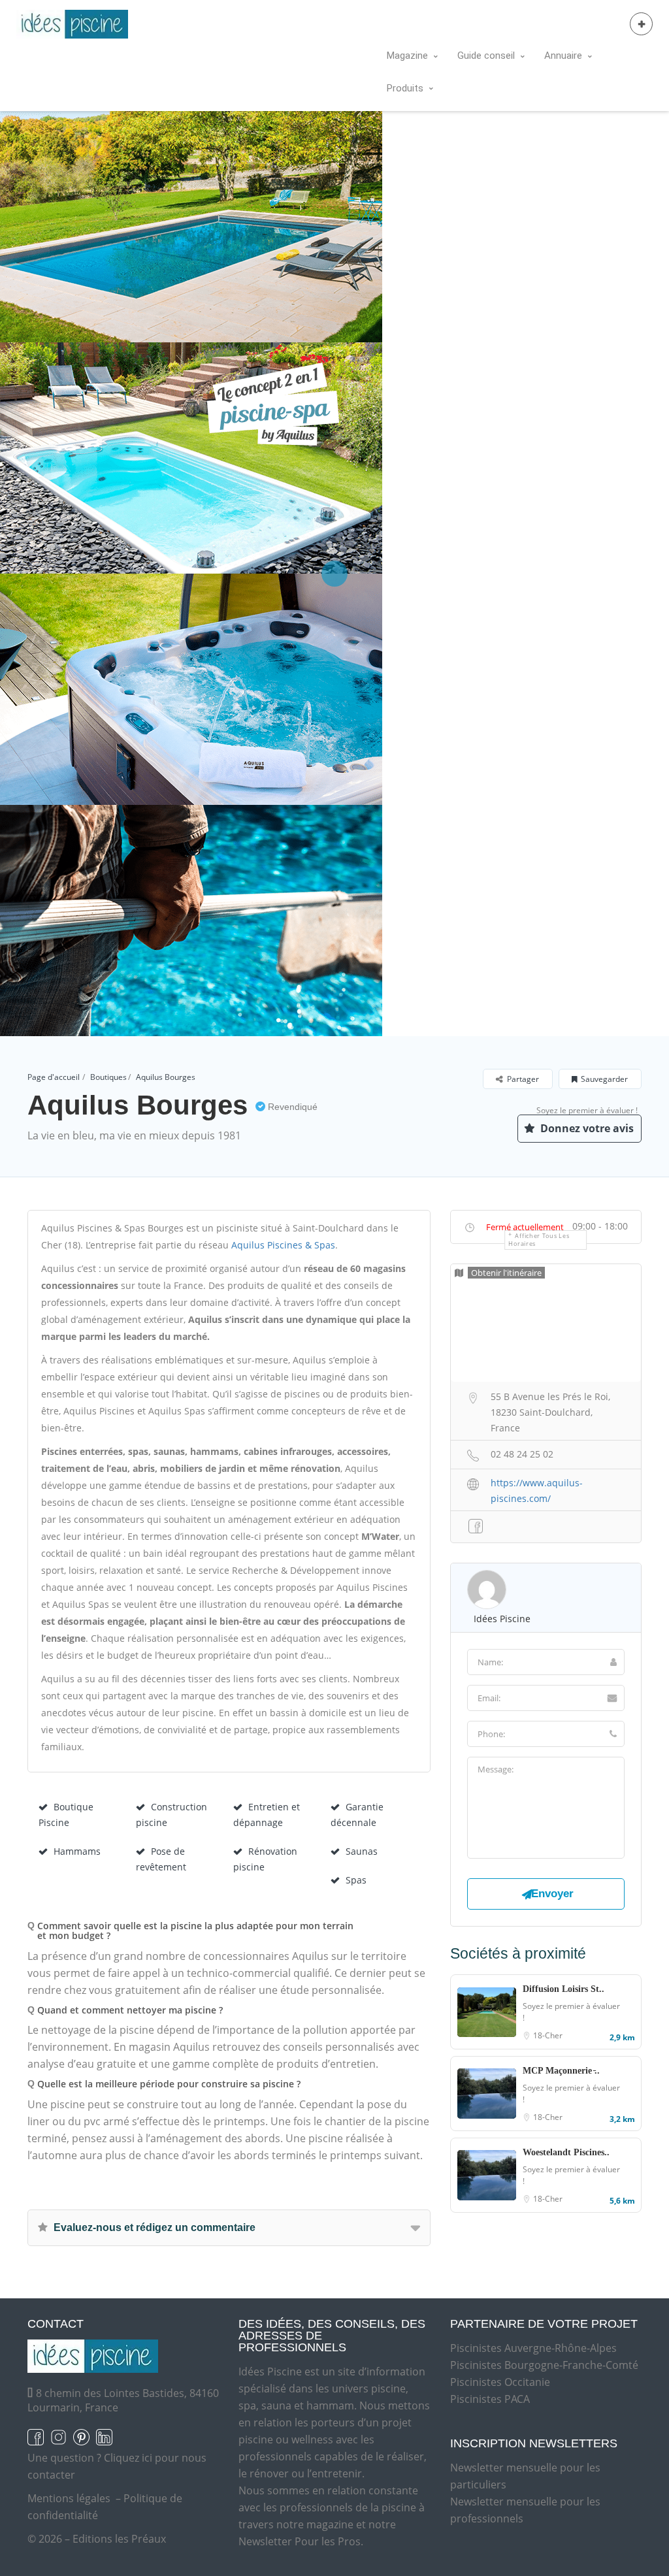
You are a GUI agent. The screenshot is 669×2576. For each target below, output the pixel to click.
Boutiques (108, 1077)
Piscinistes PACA (490, 2399)
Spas (356, 1880)
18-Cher (548, 2035)
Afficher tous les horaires (539, 1240)
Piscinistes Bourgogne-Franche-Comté (544, 2365)
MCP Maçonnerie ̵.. (561, 2071)
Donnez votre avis (586, 1128)
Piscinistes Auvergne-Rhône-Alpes (533, 2348)
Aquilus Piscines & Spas (283, 1245)
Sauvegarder (604, 1079)
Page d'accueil (54, 1077)
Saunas (362, 1851)
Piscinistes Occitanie (500, 2382)
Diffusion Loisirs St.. (563, 1989)
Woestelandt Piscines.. (566, 2152)
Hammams (77, 1851)
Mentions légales (69, 2498)
